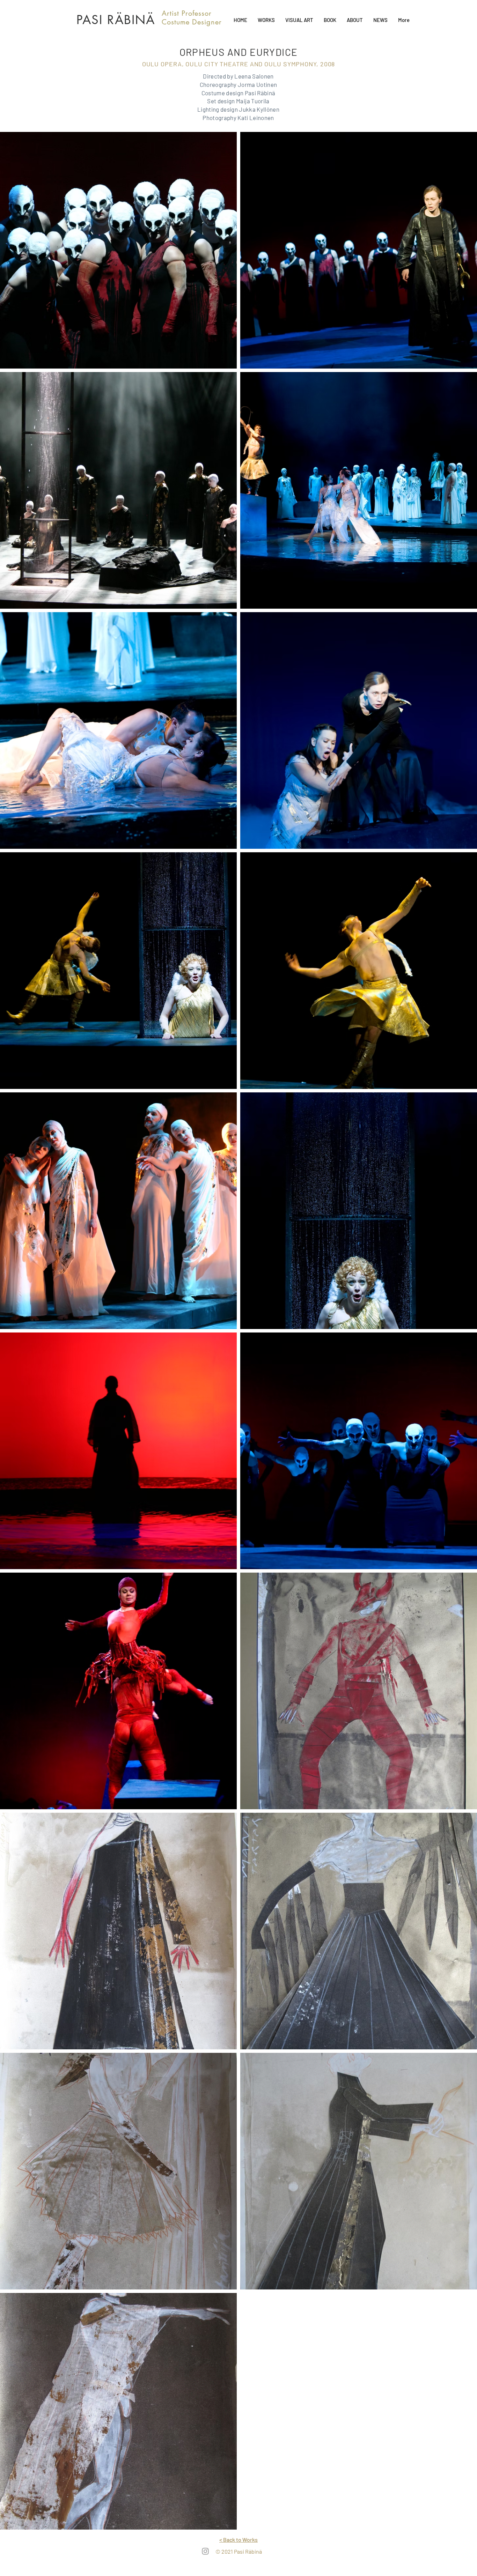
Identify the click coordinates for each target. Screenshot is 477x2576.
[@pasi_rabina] (205, 2551)
